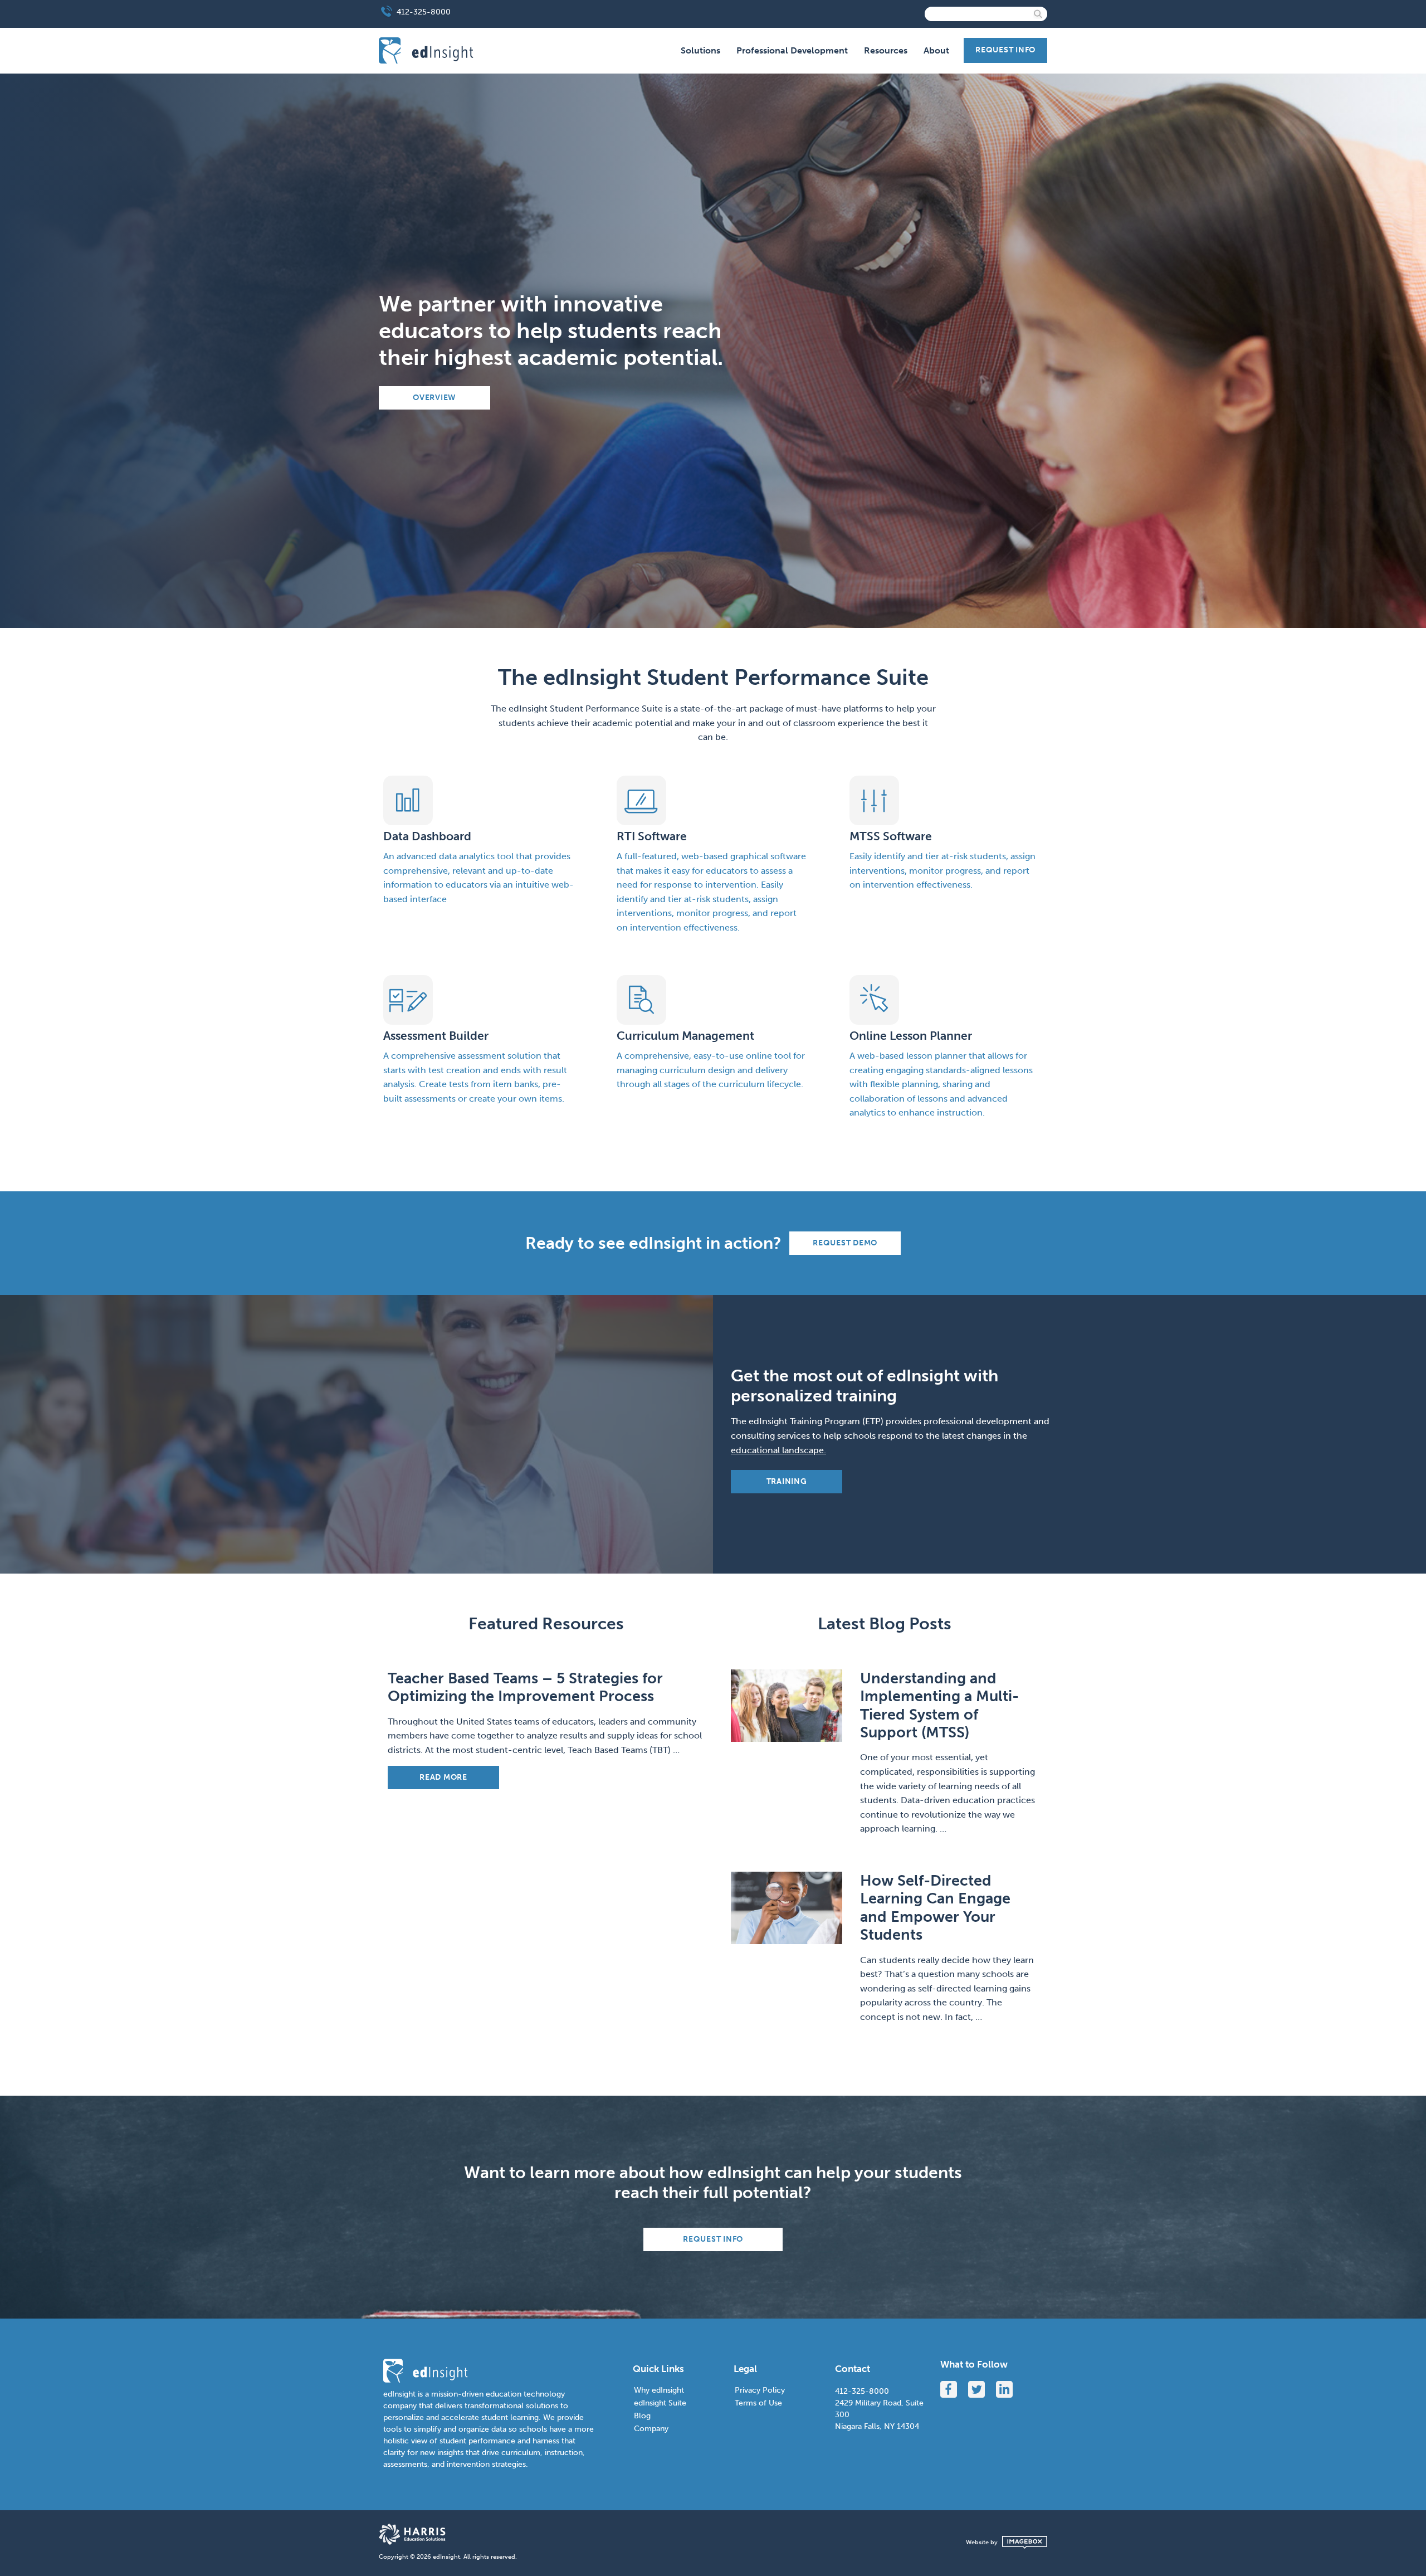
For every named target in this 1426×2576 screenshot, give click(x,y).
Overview (434, 398)
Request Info (1005, 50)
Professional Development (792, 50)
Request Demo (845, 1243)
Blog (642, 2416)
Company (651, 2429)
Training (787, 1481)
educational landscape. (778, 1450)
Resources (886, 50)
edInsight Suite (660, 2403)
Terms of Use (758, 2403)
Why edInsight (659, 2390)
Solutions (700, 50)
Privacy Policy (760, 2390)
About (936, 50)
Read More (443, 1777)
